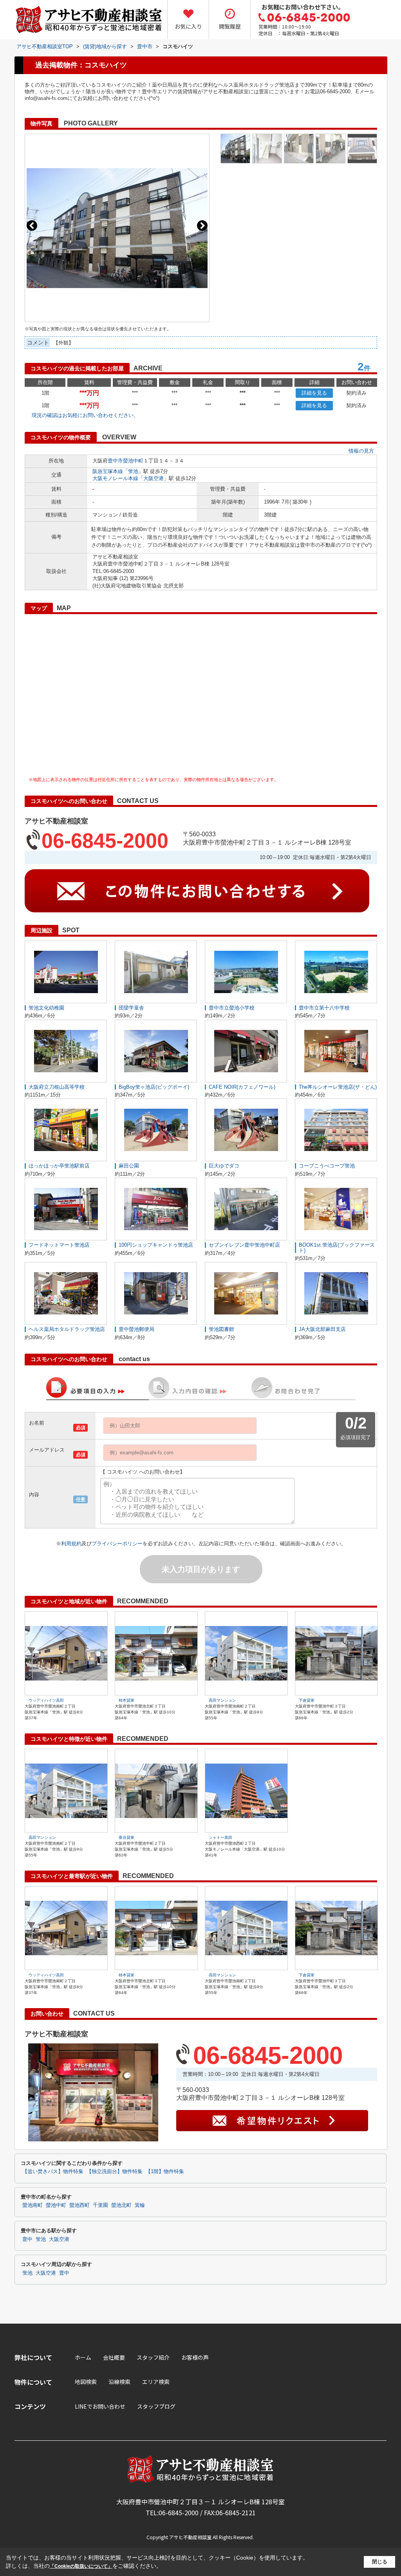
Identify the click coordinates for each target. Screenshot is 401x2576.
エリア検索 (156, 2382)
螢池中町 (133, 461)
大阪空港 (154, 478)
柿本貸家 (126, 1700)
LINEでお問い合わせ (100, 2406)
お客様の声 (195, 2357)
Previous (32, 226)
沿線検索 (119, 2382)
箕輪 (140, 2205)
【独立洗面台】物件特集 (115, 2172)
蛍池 (133, 471)
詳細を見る (314, 393)
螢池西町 (79, 2205)
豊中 (27, 2239)
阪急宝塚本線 (108, 471)
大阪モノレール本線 (115, 478)
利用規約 (71, 1544)
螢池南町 (33, 2205)
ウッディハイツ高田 (46, 1700)
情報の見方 (361, 451)
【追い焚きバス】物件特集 (53, 2172)
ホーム (83, 2357)
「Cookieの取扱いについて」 (81, 2566)
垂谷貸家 (126, 1837)
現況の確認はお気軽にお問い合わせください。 (85, 415)
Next (202, 226)
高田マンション (222, 1700)
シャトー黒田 (220, 1837)
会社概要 (114, 2357)
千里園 (100, 2205)
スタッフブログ (156, 2406)
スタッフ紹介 (153, 2357)
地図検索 (86, 2382)
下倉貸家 (307, 1700)
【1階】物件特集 (165, 2172)
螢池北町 (121, 2205)
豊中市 (115, 461)
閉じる (380, 2562)
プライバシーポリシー (117, 1544)
